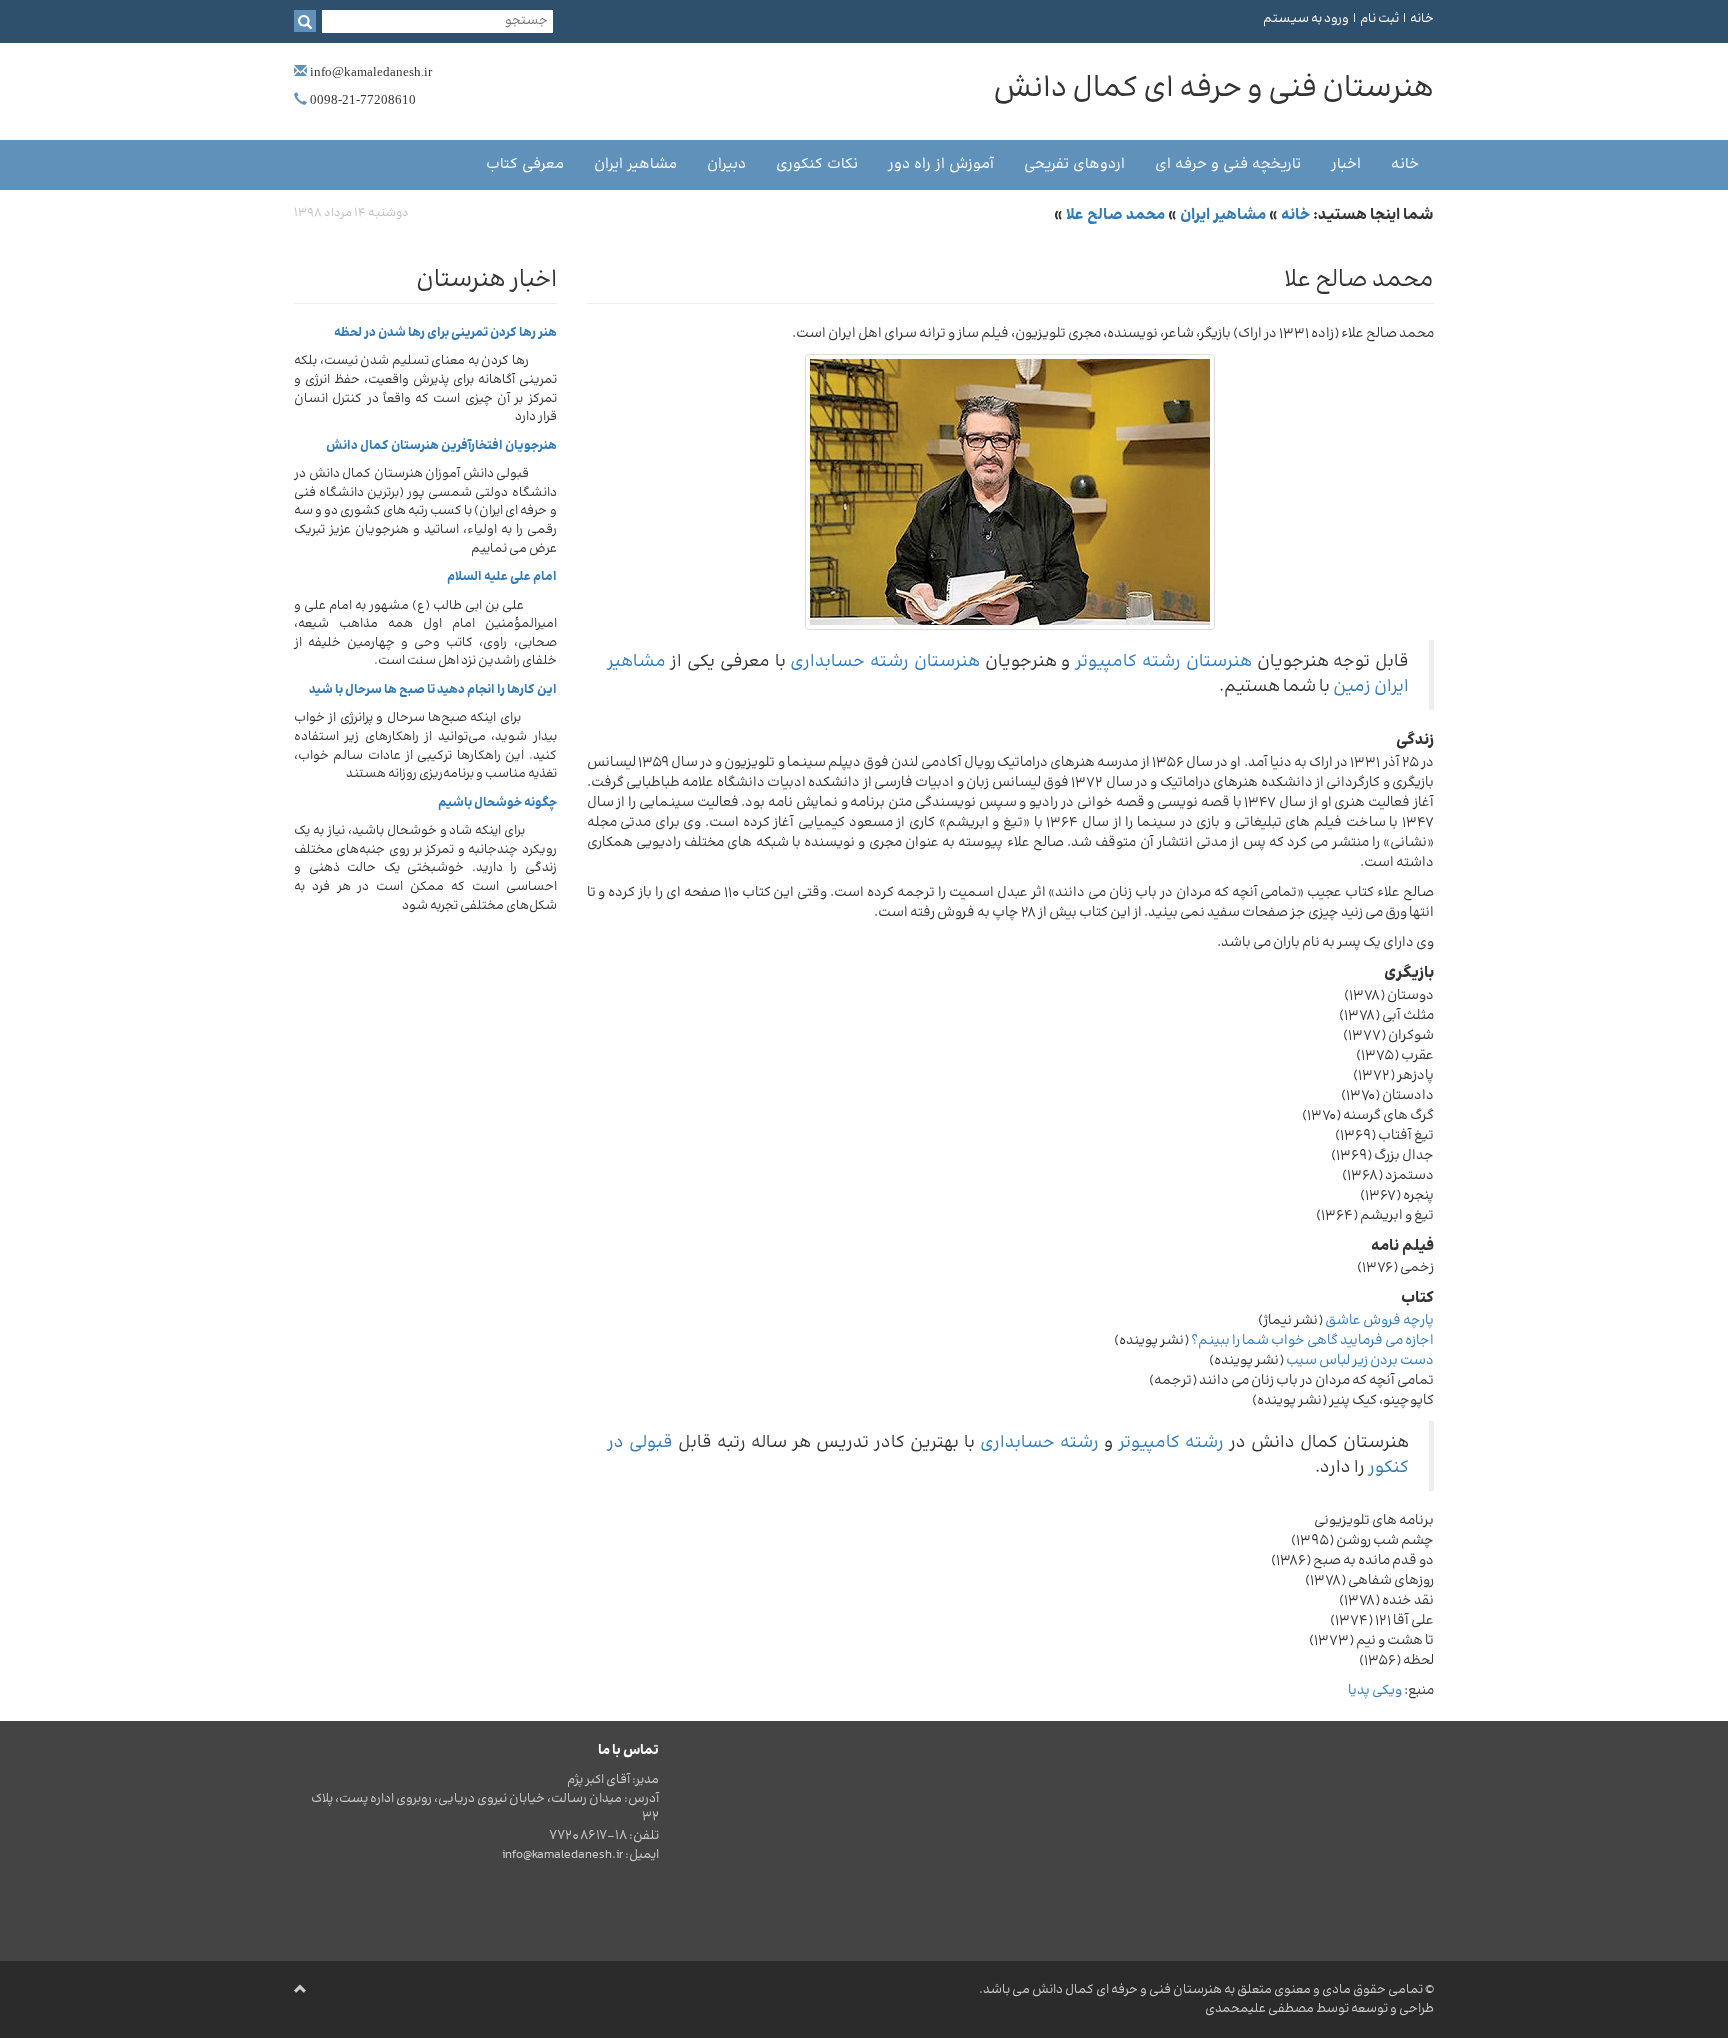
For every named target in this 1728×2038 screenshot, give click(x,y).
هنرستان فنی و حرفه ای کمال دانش (1127, 1990)
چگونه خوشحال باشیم (497, 803)
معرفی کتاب (525, 164)
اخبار (1346, 164)
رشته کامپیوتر (1171, 1443)
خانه (1422, 19)
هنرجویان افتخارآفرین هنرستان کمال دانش (441, 446)
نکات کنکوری (817, 164)
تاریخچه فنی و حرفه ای (1228, 164)
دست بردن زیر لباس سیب (1360, 1361)
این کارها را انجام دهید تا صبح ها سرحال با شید (433, 690)
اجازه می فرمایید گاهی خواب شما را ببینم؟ (1312, 1341)
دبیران (726, 164)
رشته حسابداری (1039, 1443)
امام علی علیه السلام (502, 577)
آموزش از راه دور (941, 164)
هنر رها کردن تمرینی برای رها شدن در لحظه (445, 333)
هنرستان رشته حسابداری (885, 662)
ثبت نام (1379, 19)
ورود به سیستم (1306, 19)
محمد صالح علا (1115, 215)
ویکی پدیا (1375, 1691)
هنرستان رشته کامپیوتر (1163, 662)
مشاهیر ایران (635, 164)
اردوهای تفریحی (1074, 164)
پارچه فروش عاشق (1379, 1321)
